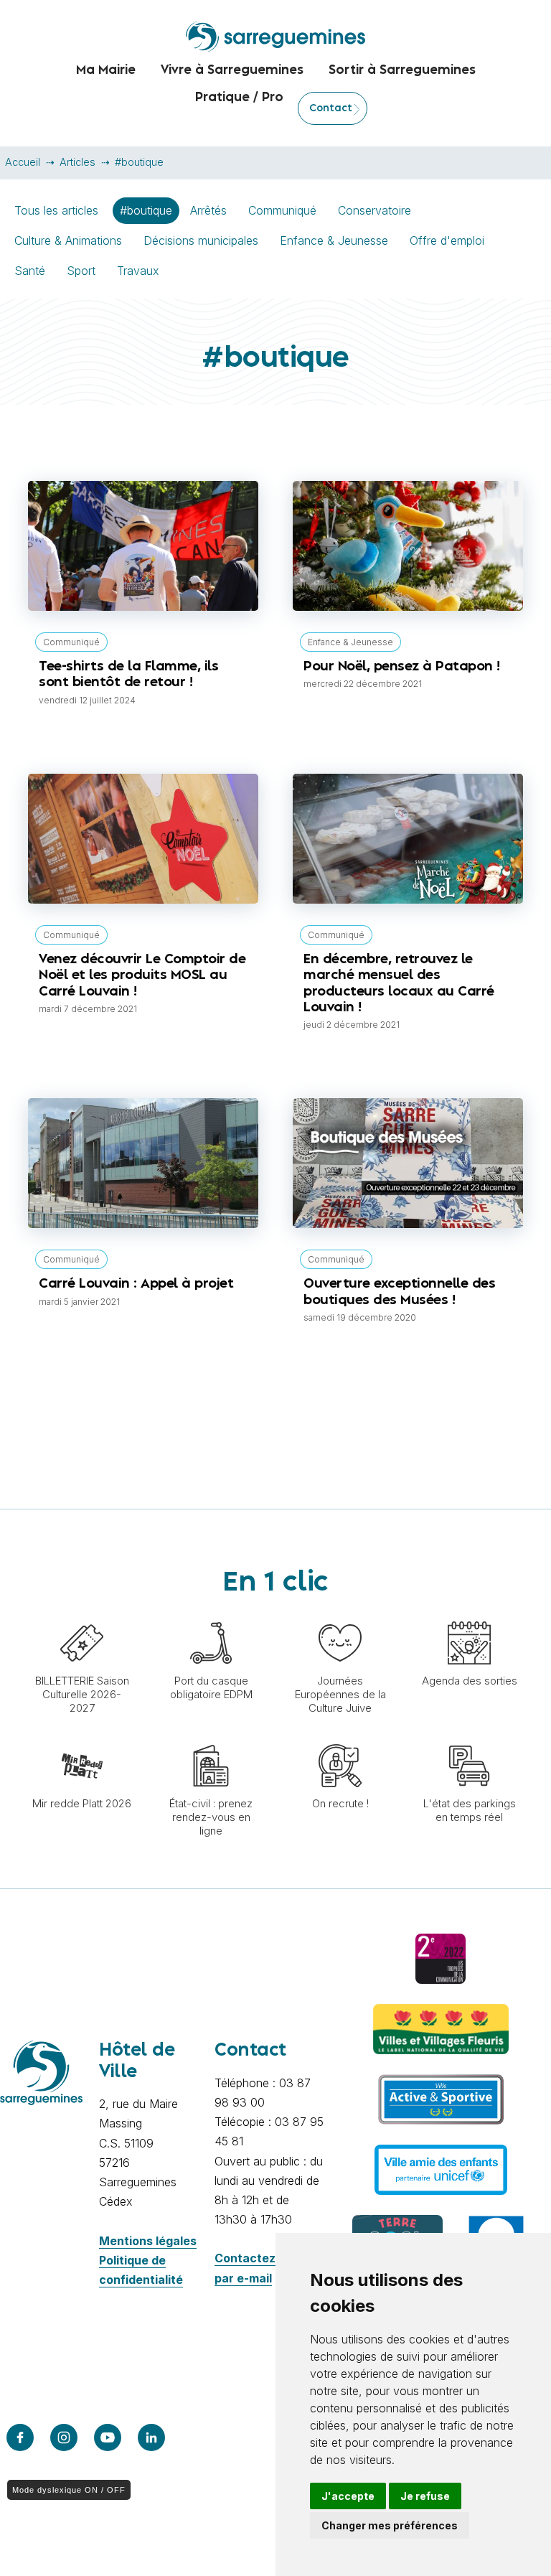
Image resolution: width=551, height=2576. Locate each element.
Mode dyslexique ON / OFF (69, 2490)
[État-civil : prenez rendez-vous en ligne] (211, 1737)
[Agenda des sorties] (469, 1614)
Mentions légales (148, 2241)
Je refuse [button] (425, 2496)
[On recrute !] (340, 1737)
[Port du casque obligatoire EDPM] (211, 1614)
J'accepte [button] (348, 2496)
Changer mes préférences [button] (390, 2525)
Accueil (23, 162)
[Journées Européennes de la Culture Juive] (340, 1614)
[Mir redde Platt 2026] (82, 1737)
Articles (77, 162)
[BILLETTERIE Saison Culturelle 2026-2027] (82, 1614)
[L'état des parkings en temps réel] (469, 1737)
